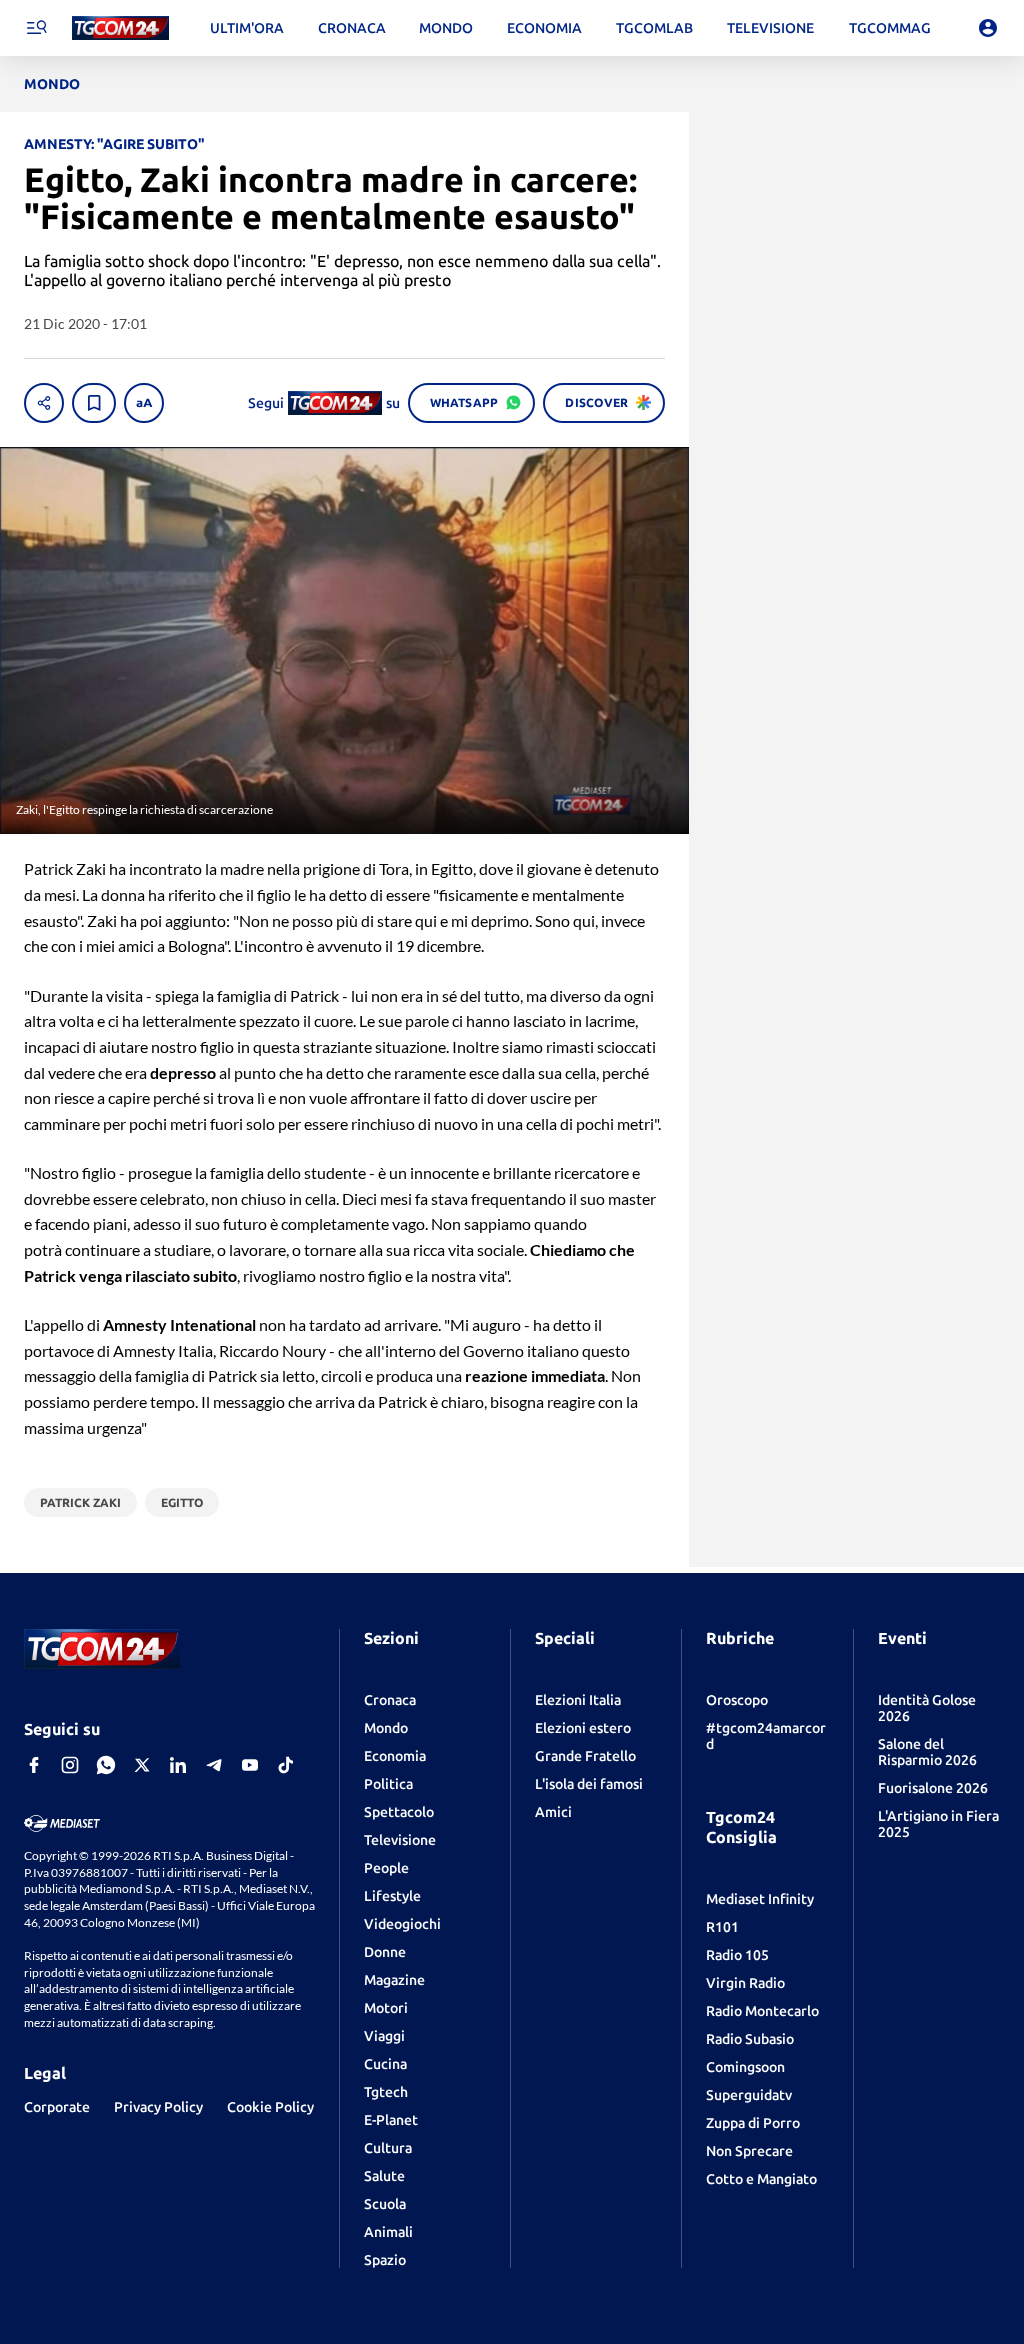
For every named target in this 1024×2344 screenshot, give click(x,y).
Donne (385, 1952)
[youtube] (250, 1765)
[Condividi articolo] (44, 403)
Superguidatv (749, 2095)
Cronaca (390, 1700)
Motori (386, 2008)
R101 (722, 1927)
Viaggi (384, 2036)
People (386, 1868)
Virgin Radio (745, 1983)
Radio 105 (737, 1955)
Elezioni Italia (578, 1700)
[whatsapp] (106, 1765)
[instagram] (70, 1765)
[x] (142, 1765)
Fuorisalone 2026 (933, 1788)
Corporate (57, 2107)
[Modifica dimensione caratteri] (144, 403)
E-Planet (391, 2120)
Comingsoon (745, 2067)
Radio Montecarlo (762, 2011)
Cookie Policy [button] (270, 2107)
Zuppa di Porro (753, 2123)
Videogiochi (402, 1924)
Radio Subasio (750, 2039)
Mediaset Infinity (760, 1899)
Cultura (388, 2148)
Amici (553, 1812)
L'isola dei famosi (589, 1784)
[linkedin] (178, 1765)
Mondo (386, 1728)
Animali (388, 2232)
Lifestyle (392, 1896)
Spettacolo (399, 1812)
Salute (384, 2176)
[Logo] (120, 28)
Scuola (385, 2204)
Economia (395, 1756)
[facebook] (34, 1765)
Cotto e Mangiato (761, 2179)
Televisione (400, 1840)
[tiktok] (286, 1765)
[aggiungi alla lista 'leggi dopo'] (94, 403)
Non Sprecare (749, 2151)
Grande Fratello (585, 1756)
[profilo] (988, 28)
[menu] (36, 28)
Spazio (385, 2260)
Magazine (394, 1980)
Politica (388, 1784)
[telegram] (214, 1765)
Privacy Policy (158, 2107)
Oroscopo (737, 1700)
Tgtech (386, 2092)
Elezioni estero (583, 1728)
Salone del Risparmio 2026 (927, 1752)
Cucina (385, 2064)
